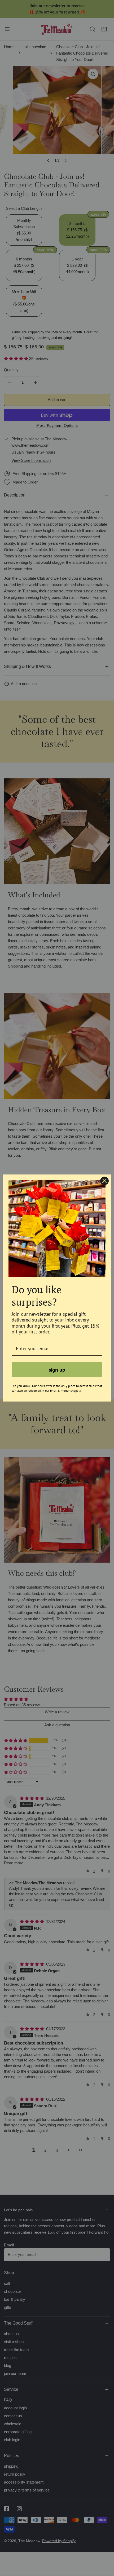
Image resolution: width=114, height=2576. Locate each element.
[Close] (104, 1181)
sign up (57, 1370)
